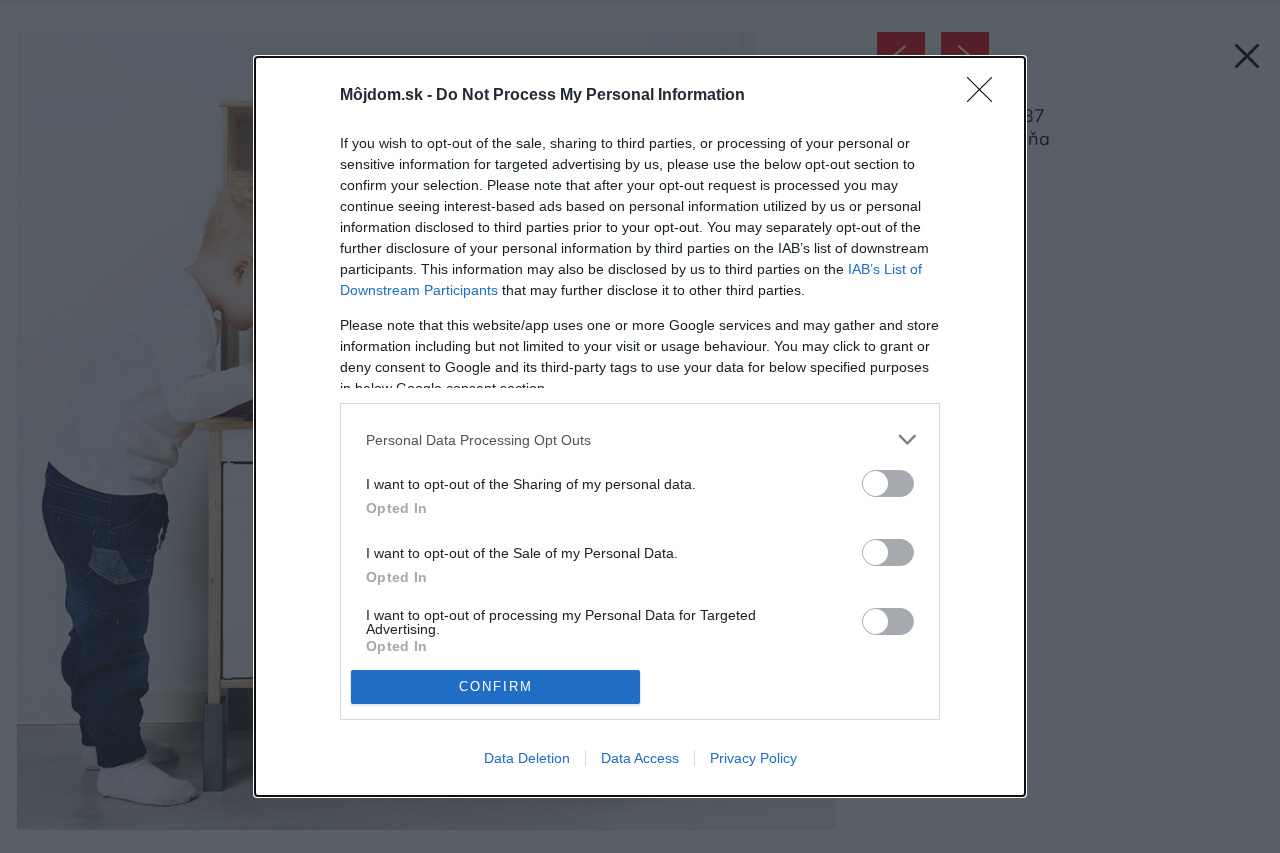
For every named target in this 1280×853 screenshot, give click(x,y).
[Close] (986, 96)
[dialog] (640, 426)
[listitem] (640, 439)
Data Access (640, 758)
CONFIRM (496, 686)
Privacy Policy (753, 758)
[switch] (888, 483)
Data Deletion (527, 758)
